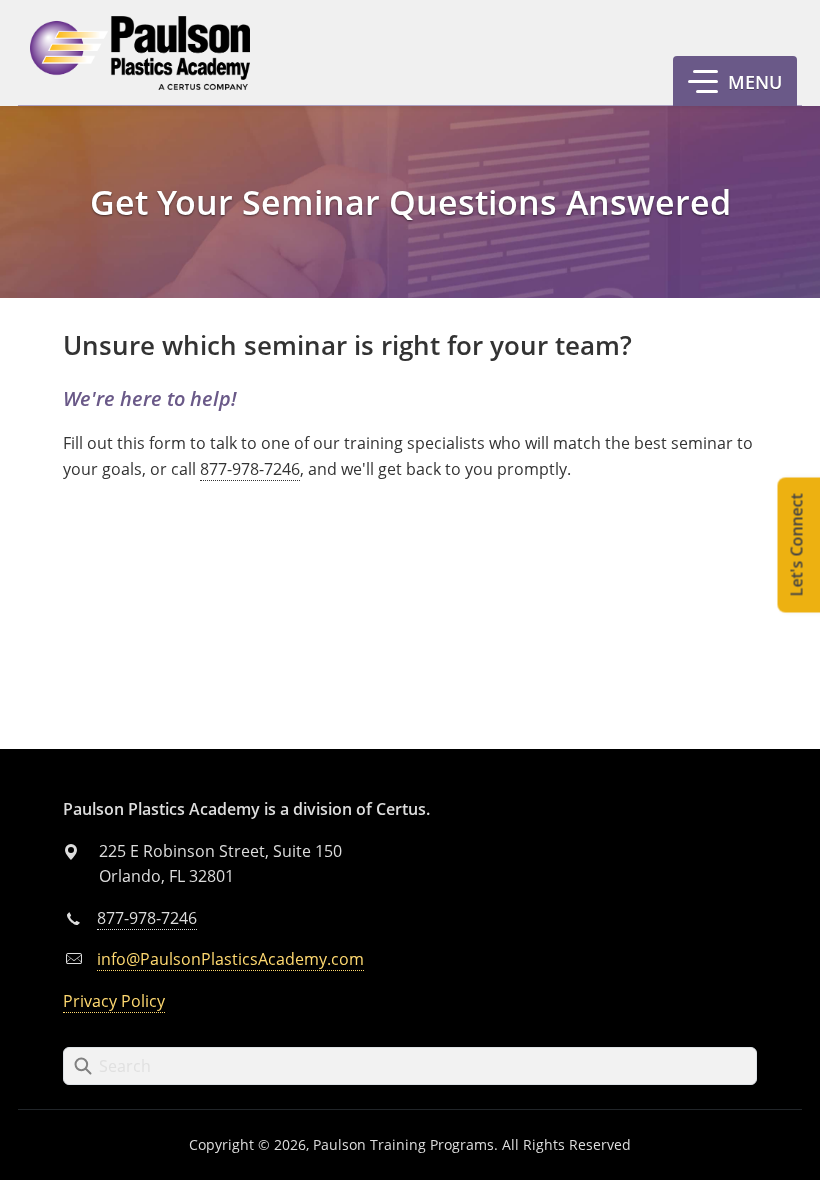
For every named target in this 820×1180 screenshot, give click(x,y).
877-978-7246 (250, 469)
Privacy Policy (114, 1001)
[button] (735, 81)
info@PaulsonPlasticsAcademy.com (230, 959)
